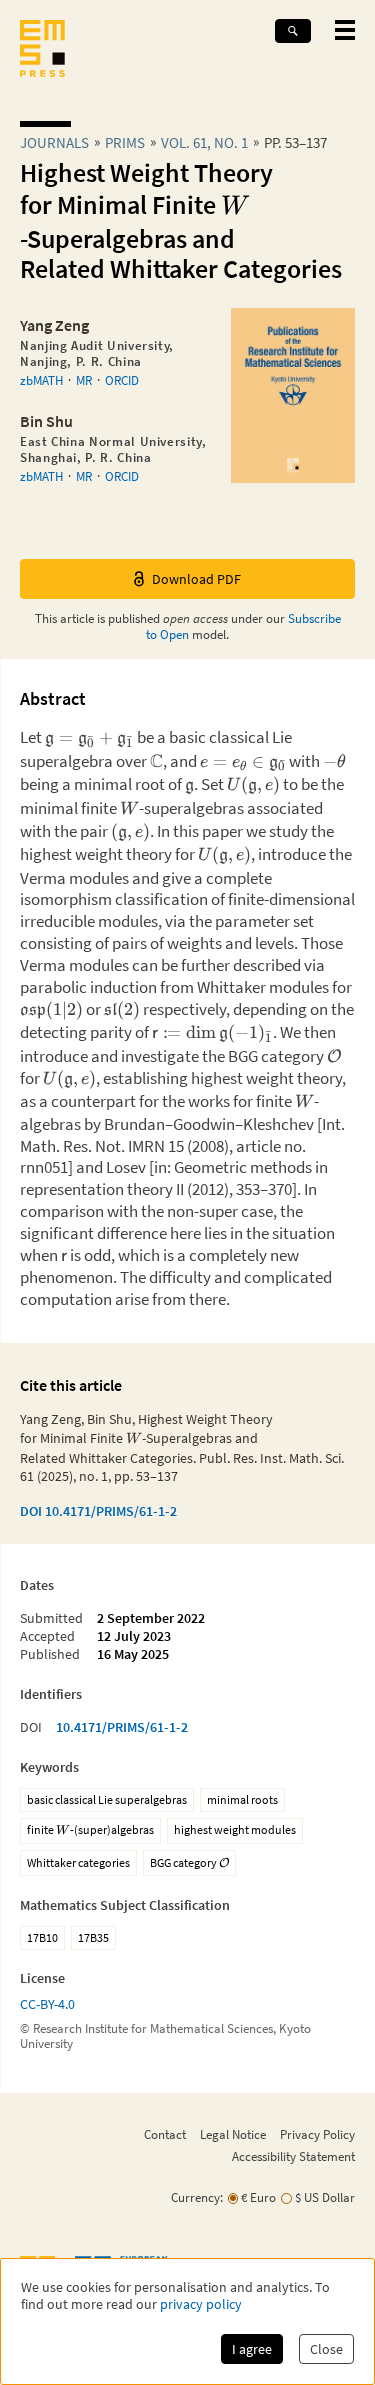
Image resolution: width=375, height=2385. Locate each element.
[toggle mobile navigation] (345, 30)
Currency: (197, 2197)
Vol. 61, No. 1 (204, 142)
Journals (54, 142)
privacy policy (201, 2304)
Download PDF (196, 579)
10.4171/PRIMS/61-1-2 (122, 1727)
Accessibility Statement (293, 2156)
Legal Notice (233, 2134)
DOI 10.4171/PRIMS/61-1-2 (98, 1511)
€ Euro (258, 2197)
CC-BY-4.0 (47, 2004)
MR (84, 380)
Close (326, 2349)
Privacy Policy (317, 2134)
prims (125, 142)
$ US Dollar (325, 2197)
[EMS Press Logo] (42, 50)
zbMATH (41, 380)
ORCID (122, 380)
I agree (252, 2349)
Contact (165, 2134)
